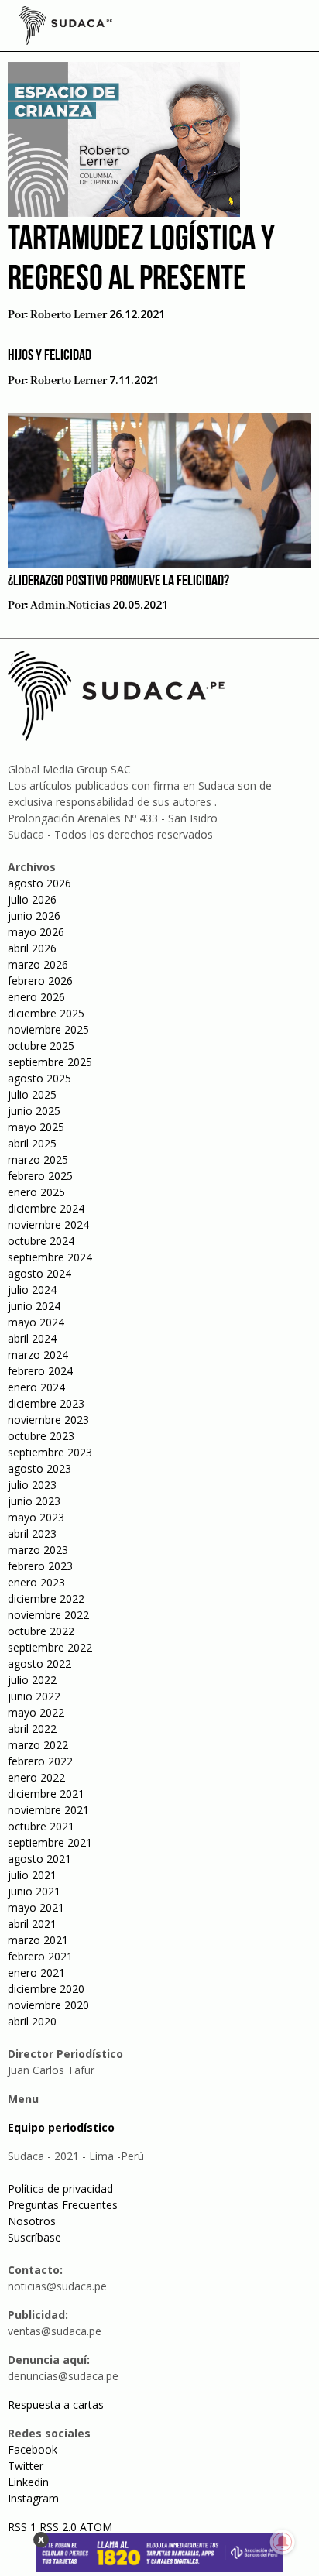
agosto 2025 (39, 1078)
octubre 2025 (41, 1046)
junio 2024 (34, 1306)
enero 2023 (36, 1582)
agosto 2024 (39, 1273)
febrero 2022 (40, 1761)
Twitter (26, 2466)
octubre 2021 (41, 1826)
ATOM (96, 2527)
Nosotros (32, 2221)
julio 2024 (32, 1290)
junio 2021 (34, 1891)
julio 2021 (32, 1875)
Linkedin (28, 2482)
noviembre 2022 (48, 1615)
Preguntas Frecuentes (63, 2205)
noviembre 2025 (48, 1029)
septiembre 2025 (50, 1062)
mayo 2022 (36, 1712)
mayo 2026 (36, 932)
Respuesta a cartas (56, 2404)
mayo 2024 (36, 1322)
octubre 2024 (41, 1241)
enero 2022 (36, 1777)
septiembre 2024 (50, 1257)
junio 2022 (34, 1696)
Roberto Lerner (69, 315)
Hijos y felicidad (50, 356)
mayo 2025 (36, 1127)
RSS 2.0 (58, 2527)
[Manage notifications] (283, 2542)
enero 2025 (36, 1192)
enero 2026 (36, 997)
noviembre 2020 (48, 2005)
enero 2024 (36, 1387)
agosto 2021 (39, 1859)
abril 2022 (32, 1729)
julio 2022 (32, 1680)
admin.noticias (70, 605)
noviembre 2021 (48, 1810)
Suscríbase (34, 2237)
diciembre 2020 (46, 1989)
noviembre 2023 (48, 1420)
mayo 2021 (36, 1907)
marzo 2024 (38, 1355)
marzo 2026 (38, 964)
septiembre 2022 (50, 1647)
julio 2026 (32, 899)
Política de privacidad (60, 2188)
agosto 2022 (39, 1664)
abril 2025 (32, 1143)
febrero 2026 (40, 981)
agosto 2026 (39, 883)
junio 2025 (34, 1111)
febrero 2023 (40, 1566)
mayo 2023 (36, 1517)
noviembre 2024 (48, 1225)
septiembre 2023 (50, 1452)
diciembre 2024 (46, 1208)
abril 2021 (32, 1924)
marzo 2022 (38, 1745)
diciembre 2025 (46, 1013)
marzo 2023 (38, 1550)
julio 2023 (32, 1485)
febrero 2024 (40, 1371)
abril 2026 (32, 948)
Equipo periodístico (61, 2127)
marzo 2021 (38, 1940)
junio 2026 (34, 916)
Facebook (33, 2449)
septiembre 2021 (50, 1842)
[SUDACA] (66, 28)
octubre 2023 (41, 1436)
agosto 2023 (39, 1468)
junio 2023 (34, 1501)
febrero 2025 (40, 1176)
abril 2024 (32, 1338)
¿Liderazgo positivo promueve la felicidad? (118, 581)
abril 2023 (32, 1533)
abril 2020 (32, 2021)
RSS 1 (24, 2527)
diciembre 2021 (46, 1794)
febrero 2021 (40, 1956)
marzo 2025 (38, 1159)
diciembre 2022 (46, 1598)
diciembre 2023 (46, 1403)
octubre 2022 (41, 1631)
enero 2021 (36, 1972)
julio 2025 (32, 1094)
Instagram (33, 2498)
